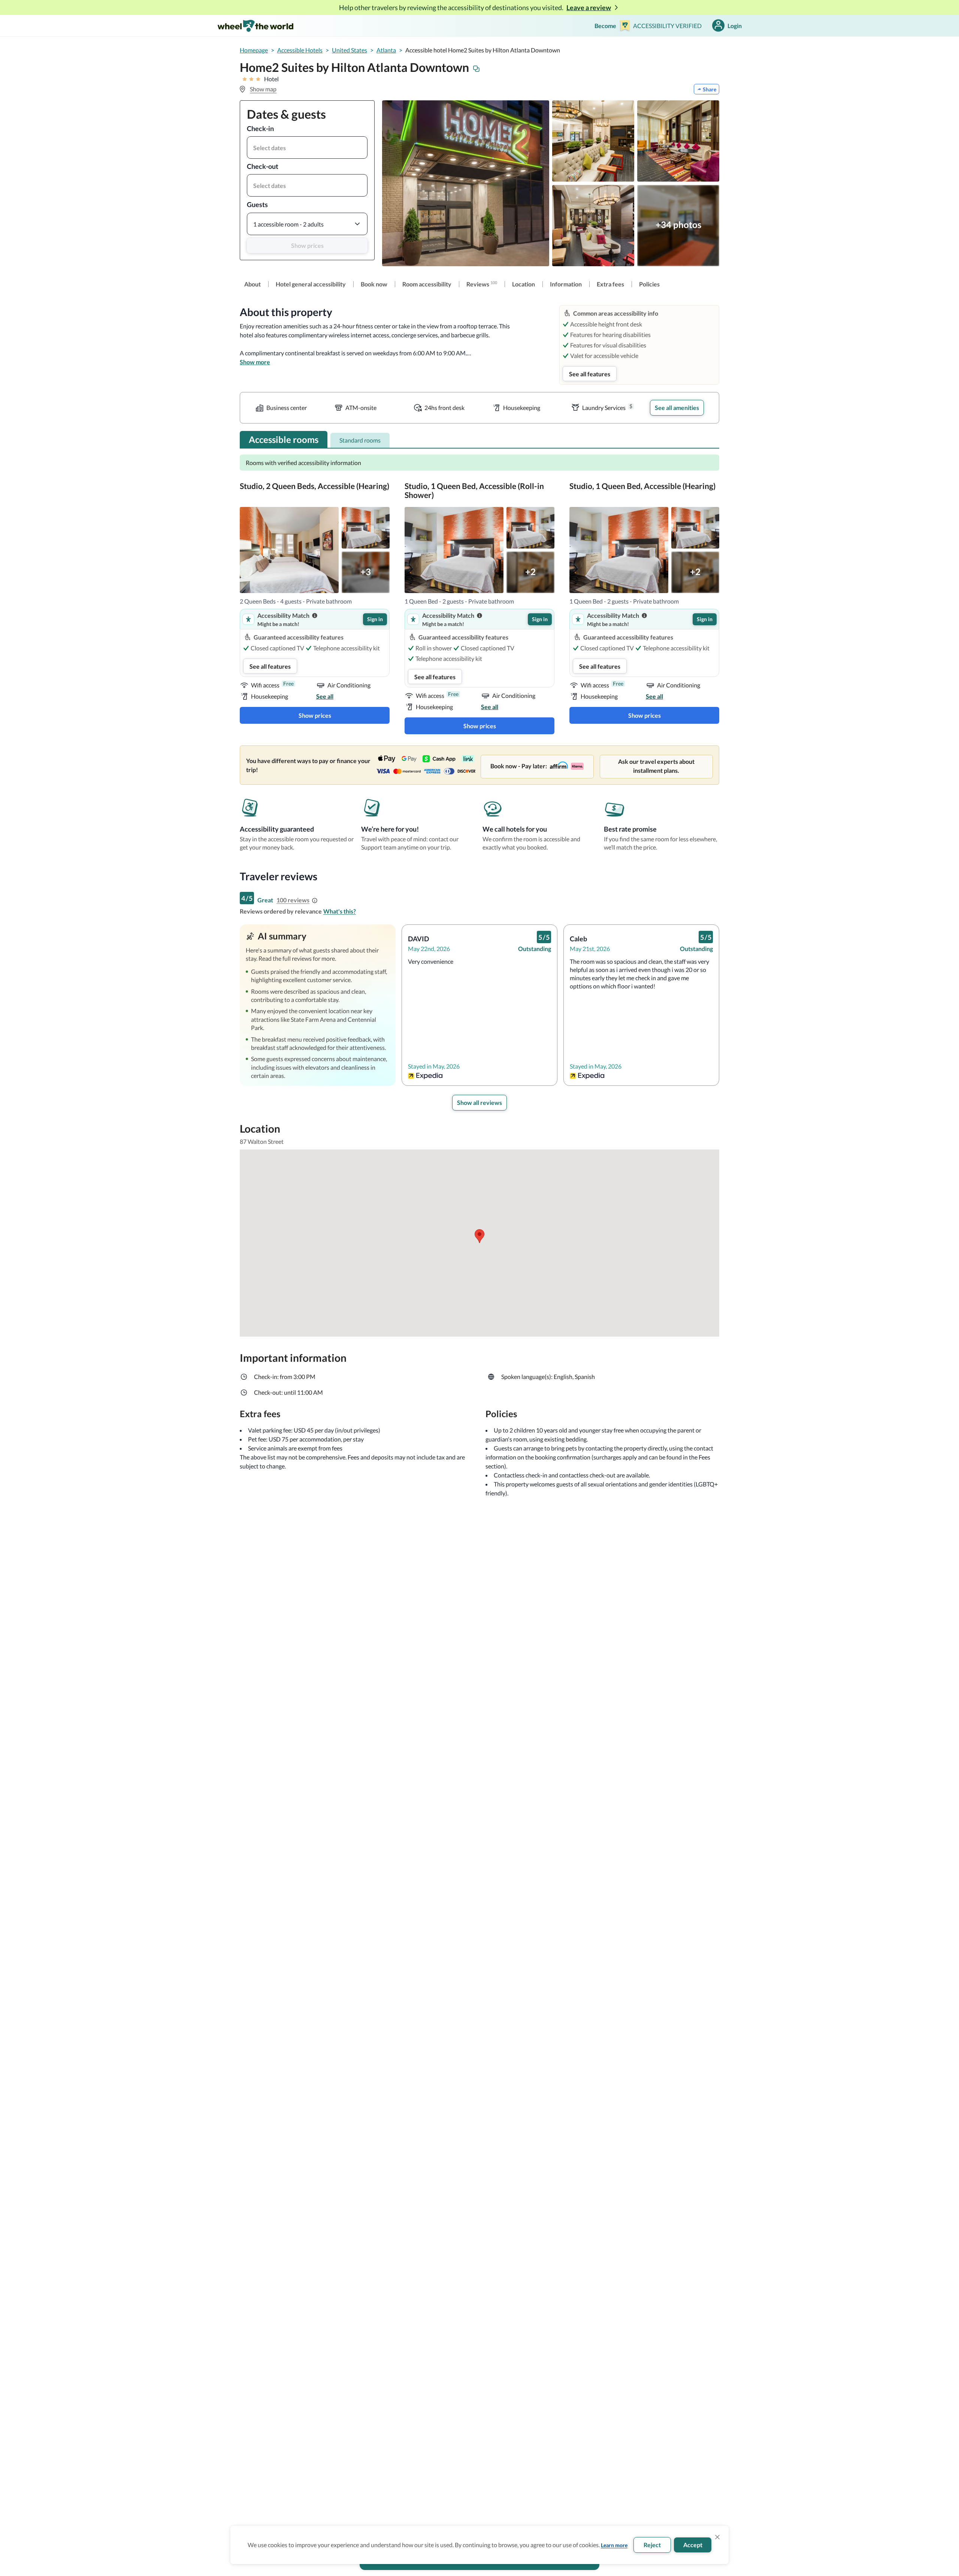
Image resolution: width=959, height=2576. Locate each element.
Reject (652, 2545)
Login (735, 26)
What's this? (340, 911)
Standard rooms (360, 440)
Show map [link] (263, 89)
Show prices (307, 245)
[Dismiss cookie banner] (717, 2537)
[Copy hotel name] (477, 69)
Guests (257, 204)
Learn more (614, 2545)
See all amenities (677, 408)
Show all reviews (479, 1102)
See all (325, 696)
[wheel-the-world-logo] (255, 26)
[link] (252, 284)
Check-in (260, 128)
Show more (255, 362)
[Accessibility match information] (315, 616)
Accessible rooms (284, 439)
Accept (693, 2545)
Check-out (263, 166)
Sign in (375, 619)
